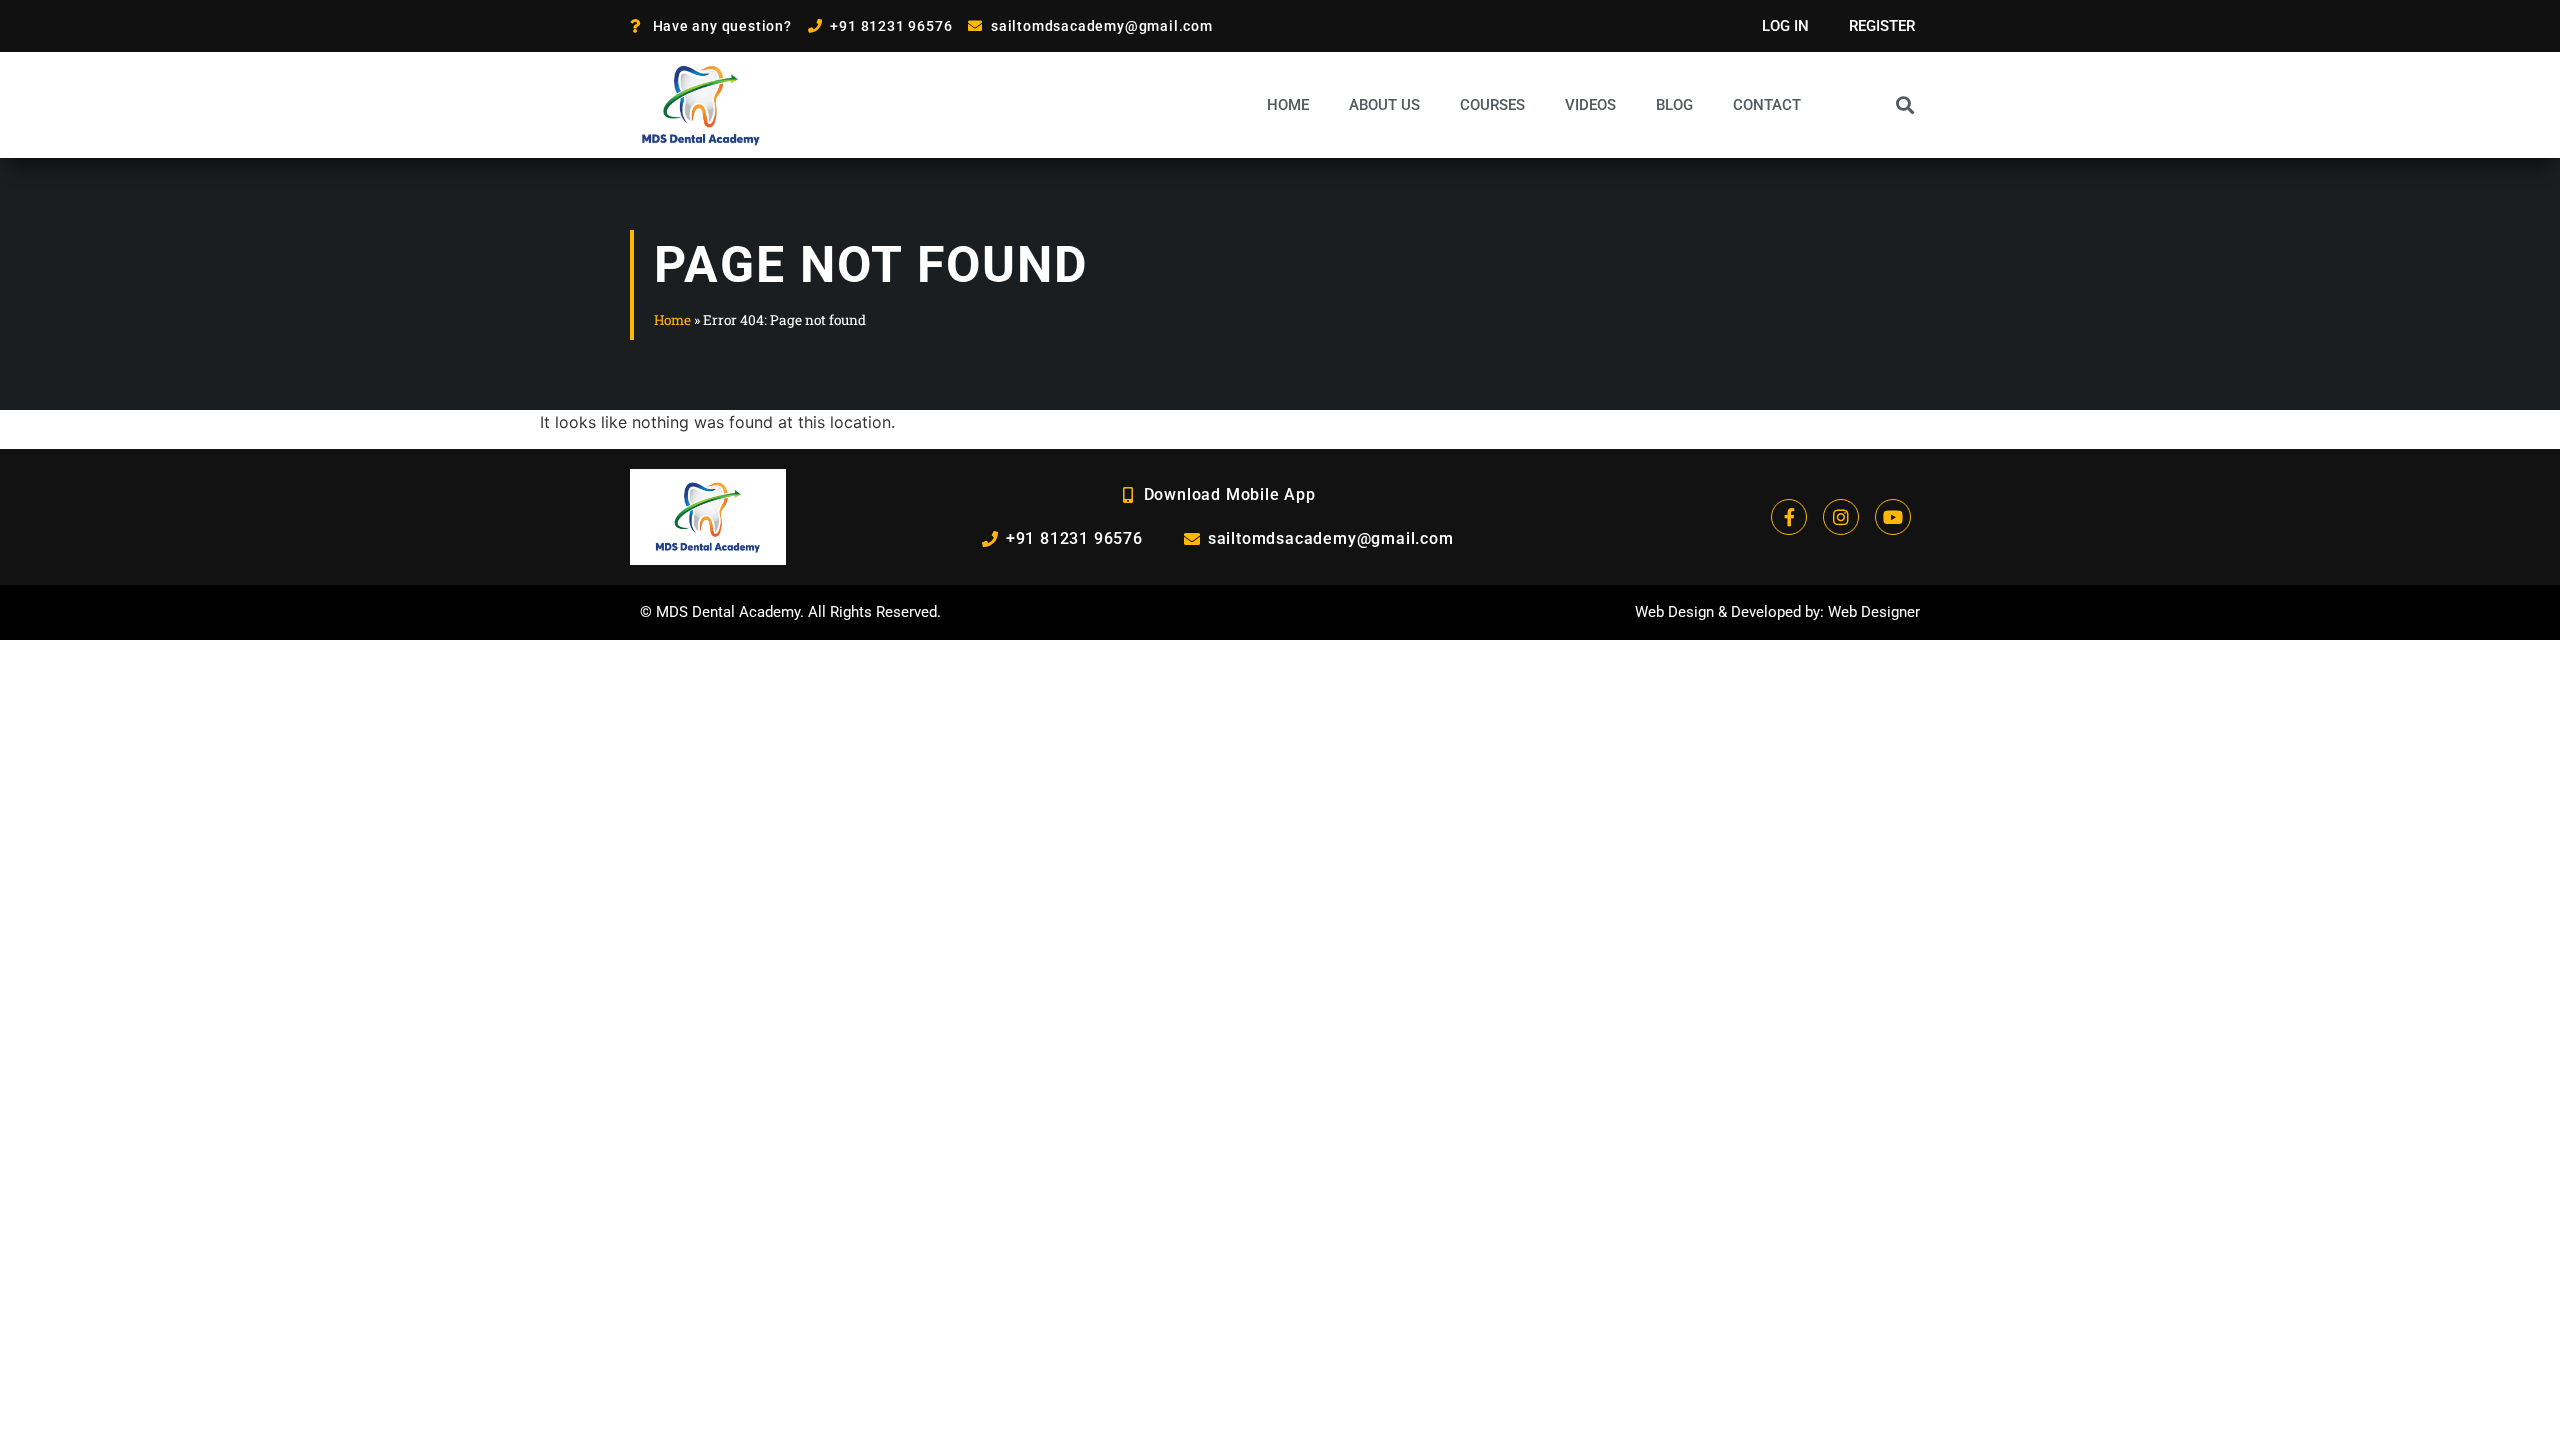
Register (1882, 26)
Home (1288, 105)
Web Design (1674, 612)
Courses (1492, 105)
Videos (1590, 105)
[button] (1904, 104)
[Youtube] (1893, 517)
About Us (1384, 105)
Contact (1767, 105)
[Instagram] (1841, 517)
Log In (1785, 26)
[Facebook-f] (1789, 517)
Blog (1674, 105)
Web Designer (1874, 612)
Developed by (1775, 612)
